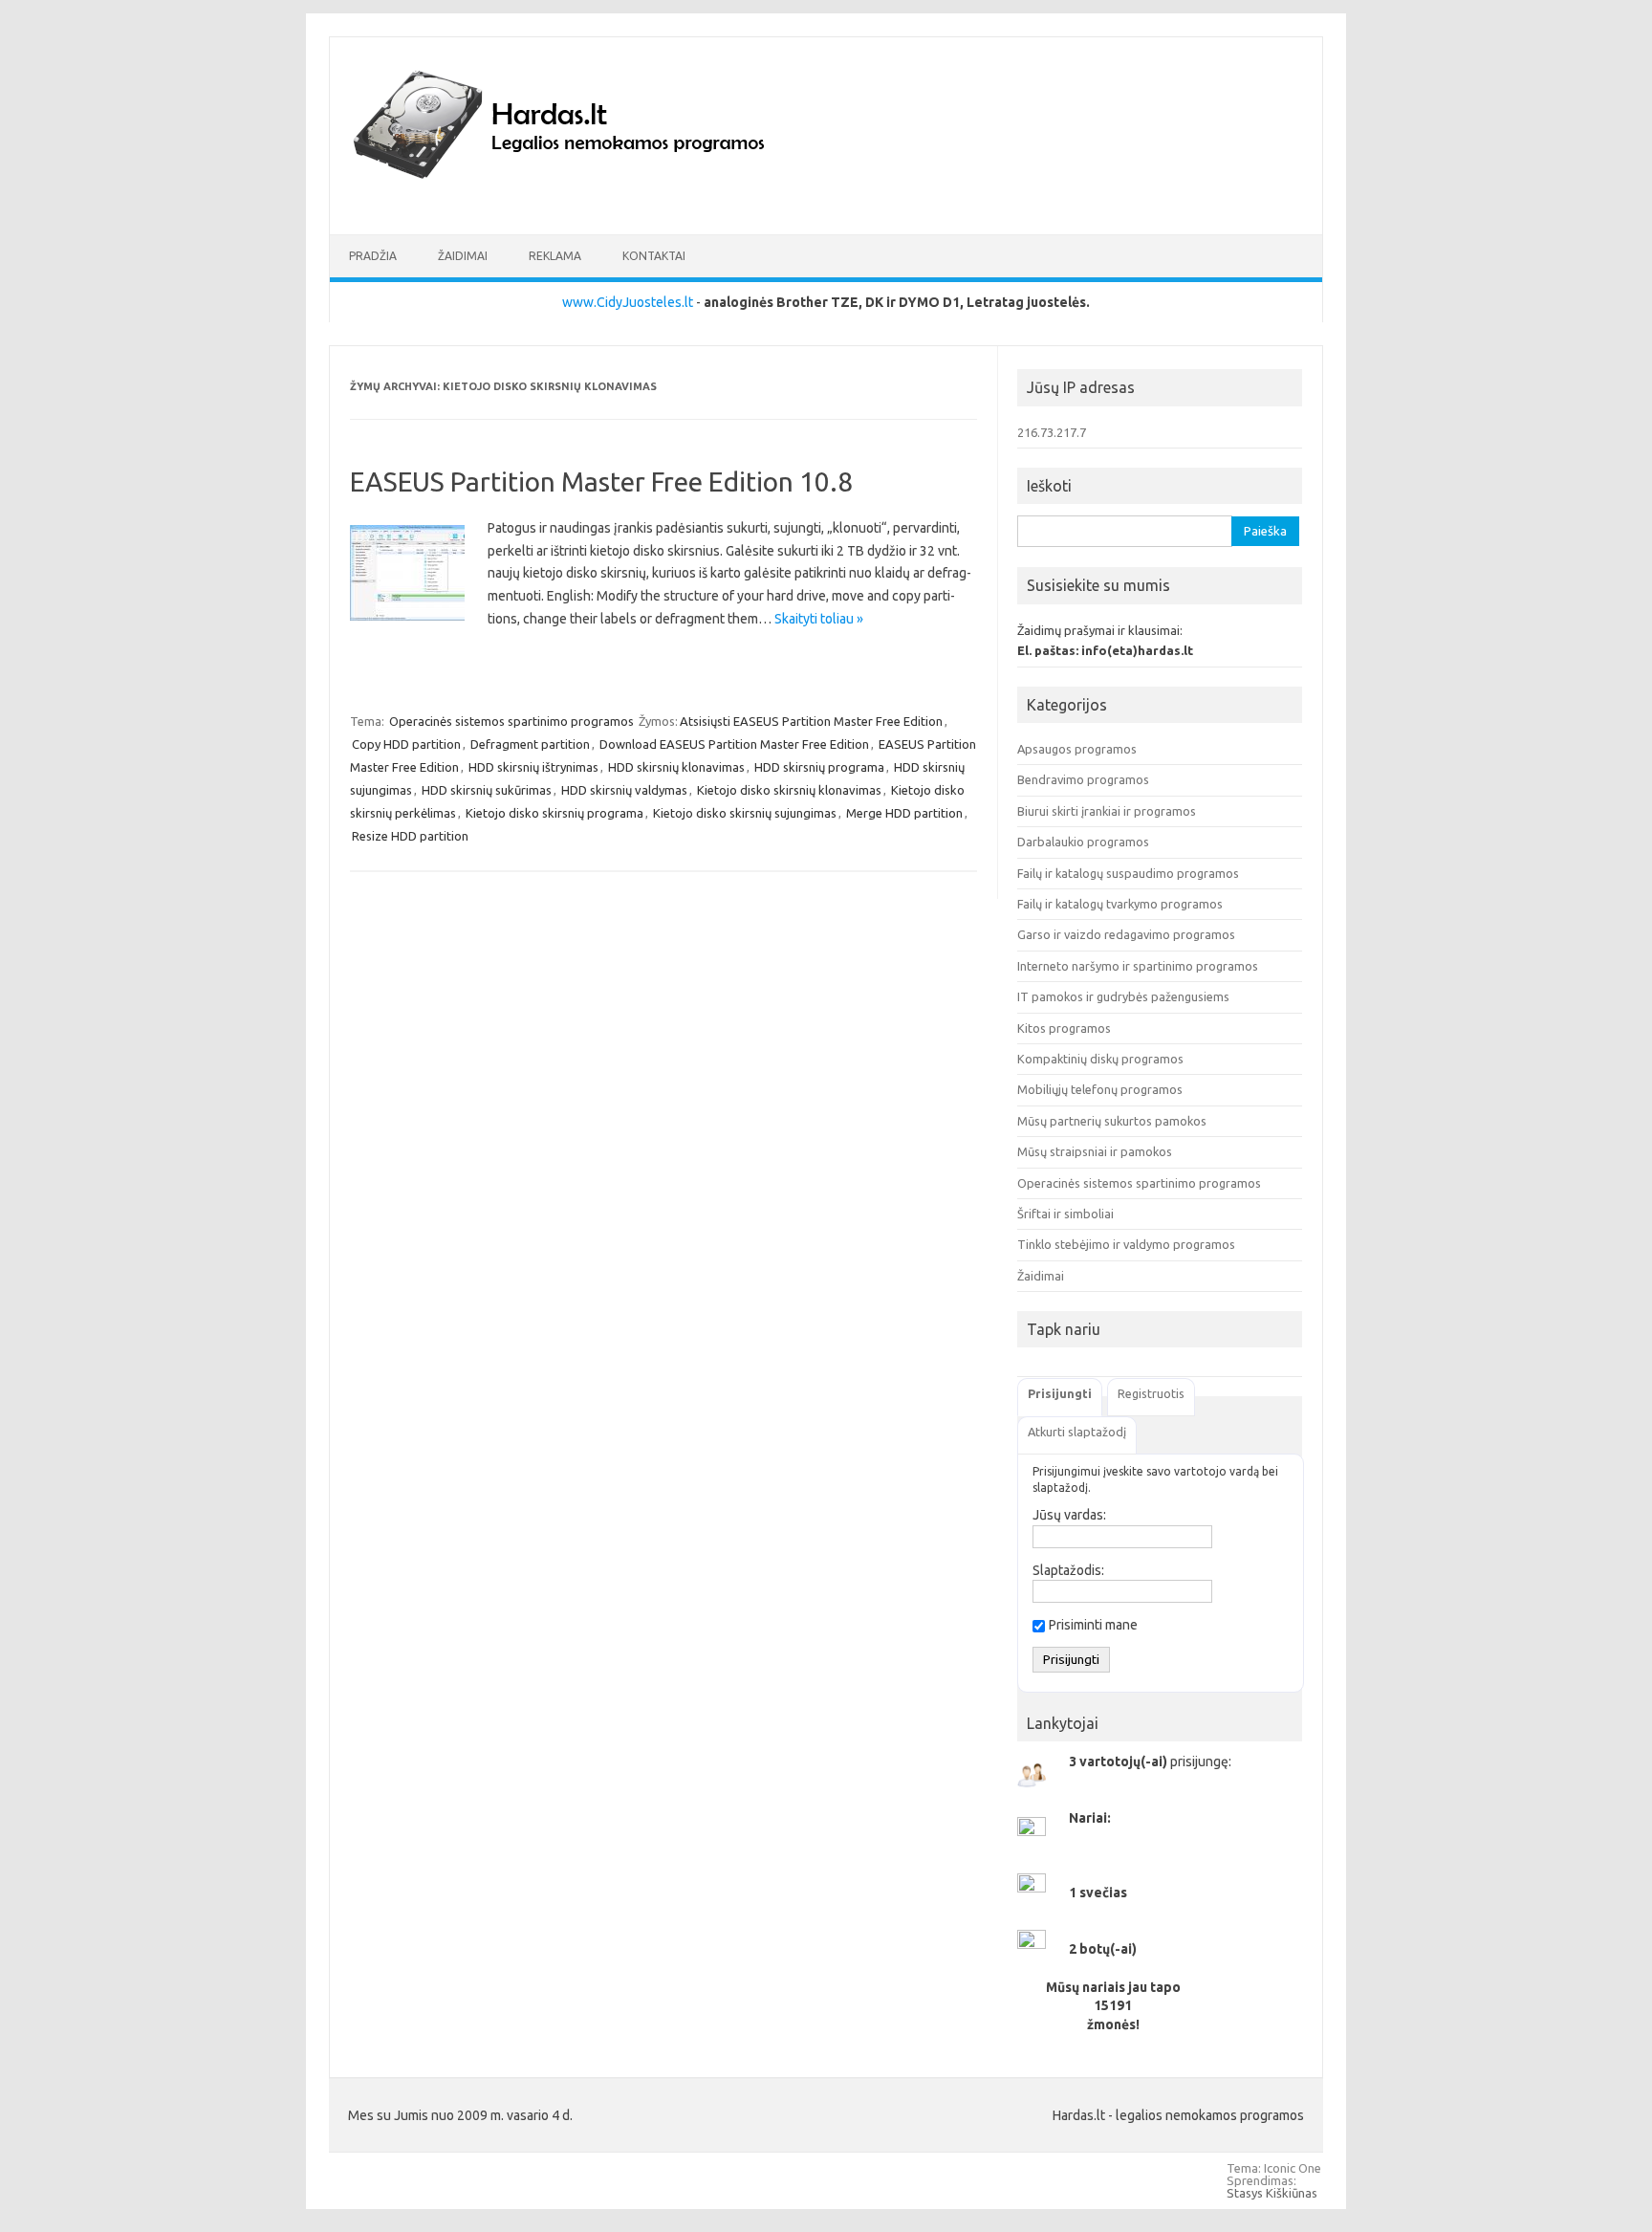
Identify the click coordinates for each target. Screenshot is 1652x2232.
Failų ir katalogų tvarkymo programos (1120, 904)
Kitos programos (1064, 1028)
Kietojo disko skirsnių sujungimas (745, 813)
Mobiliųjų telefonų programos (1100, 1089)
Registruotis (1151, 1393)
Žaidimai (463, 256)
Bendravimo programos (1083, 779)
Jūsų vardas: (1069, 1515)
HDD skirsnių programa (819, 767)
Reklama (555, 256)
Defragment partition (530, 744)
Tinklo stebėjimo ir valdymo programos (1126, 1244)
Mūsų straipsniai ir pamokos (1095, 1151)
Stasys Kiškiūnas (1272, 2193)
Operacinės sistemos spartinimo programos (511, 721)
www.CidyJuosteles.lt (628, 302)
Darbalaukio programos (1083, 842)
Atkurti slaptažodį (1077, 1432)
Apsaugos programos (1077, 749)
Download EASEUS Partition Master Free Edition (734, 744)
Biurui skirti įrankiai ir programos (1107, 811)
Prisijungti (1060, 1393)
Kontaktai (654, 256)
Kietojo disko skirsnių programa (554, 813)
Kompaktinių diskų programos (1100, 1059)
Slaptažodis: (1068, 1570)
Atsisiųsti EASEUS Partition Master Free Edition (811, 721)
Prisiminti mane (1093, 1625)
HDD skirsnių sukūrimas (487, 790)
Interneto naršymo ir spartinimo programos (1138, 966)
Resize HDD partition (410, 836)
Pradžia (373, 256)
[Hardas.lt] (585, 202)
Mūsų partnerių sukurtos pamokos (1112, 1121)
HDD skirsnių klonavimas (676, 767)
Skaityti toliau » (819, 619)
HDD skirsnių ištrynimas (533, 767)
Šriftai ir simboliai (1065, 1214)
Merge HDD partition (904, 813)
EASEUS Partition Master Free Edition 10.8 (601, 481)
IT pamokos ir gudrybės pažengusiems (1123, 996)
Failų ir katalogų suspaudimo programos (1128, 873)
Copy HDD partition (406, 744)
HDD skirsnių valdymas (624, 790)
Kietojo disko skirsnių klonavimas (789, 790)
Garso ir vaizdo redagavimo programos (1126, 934)
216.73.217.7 (1052, 432)
